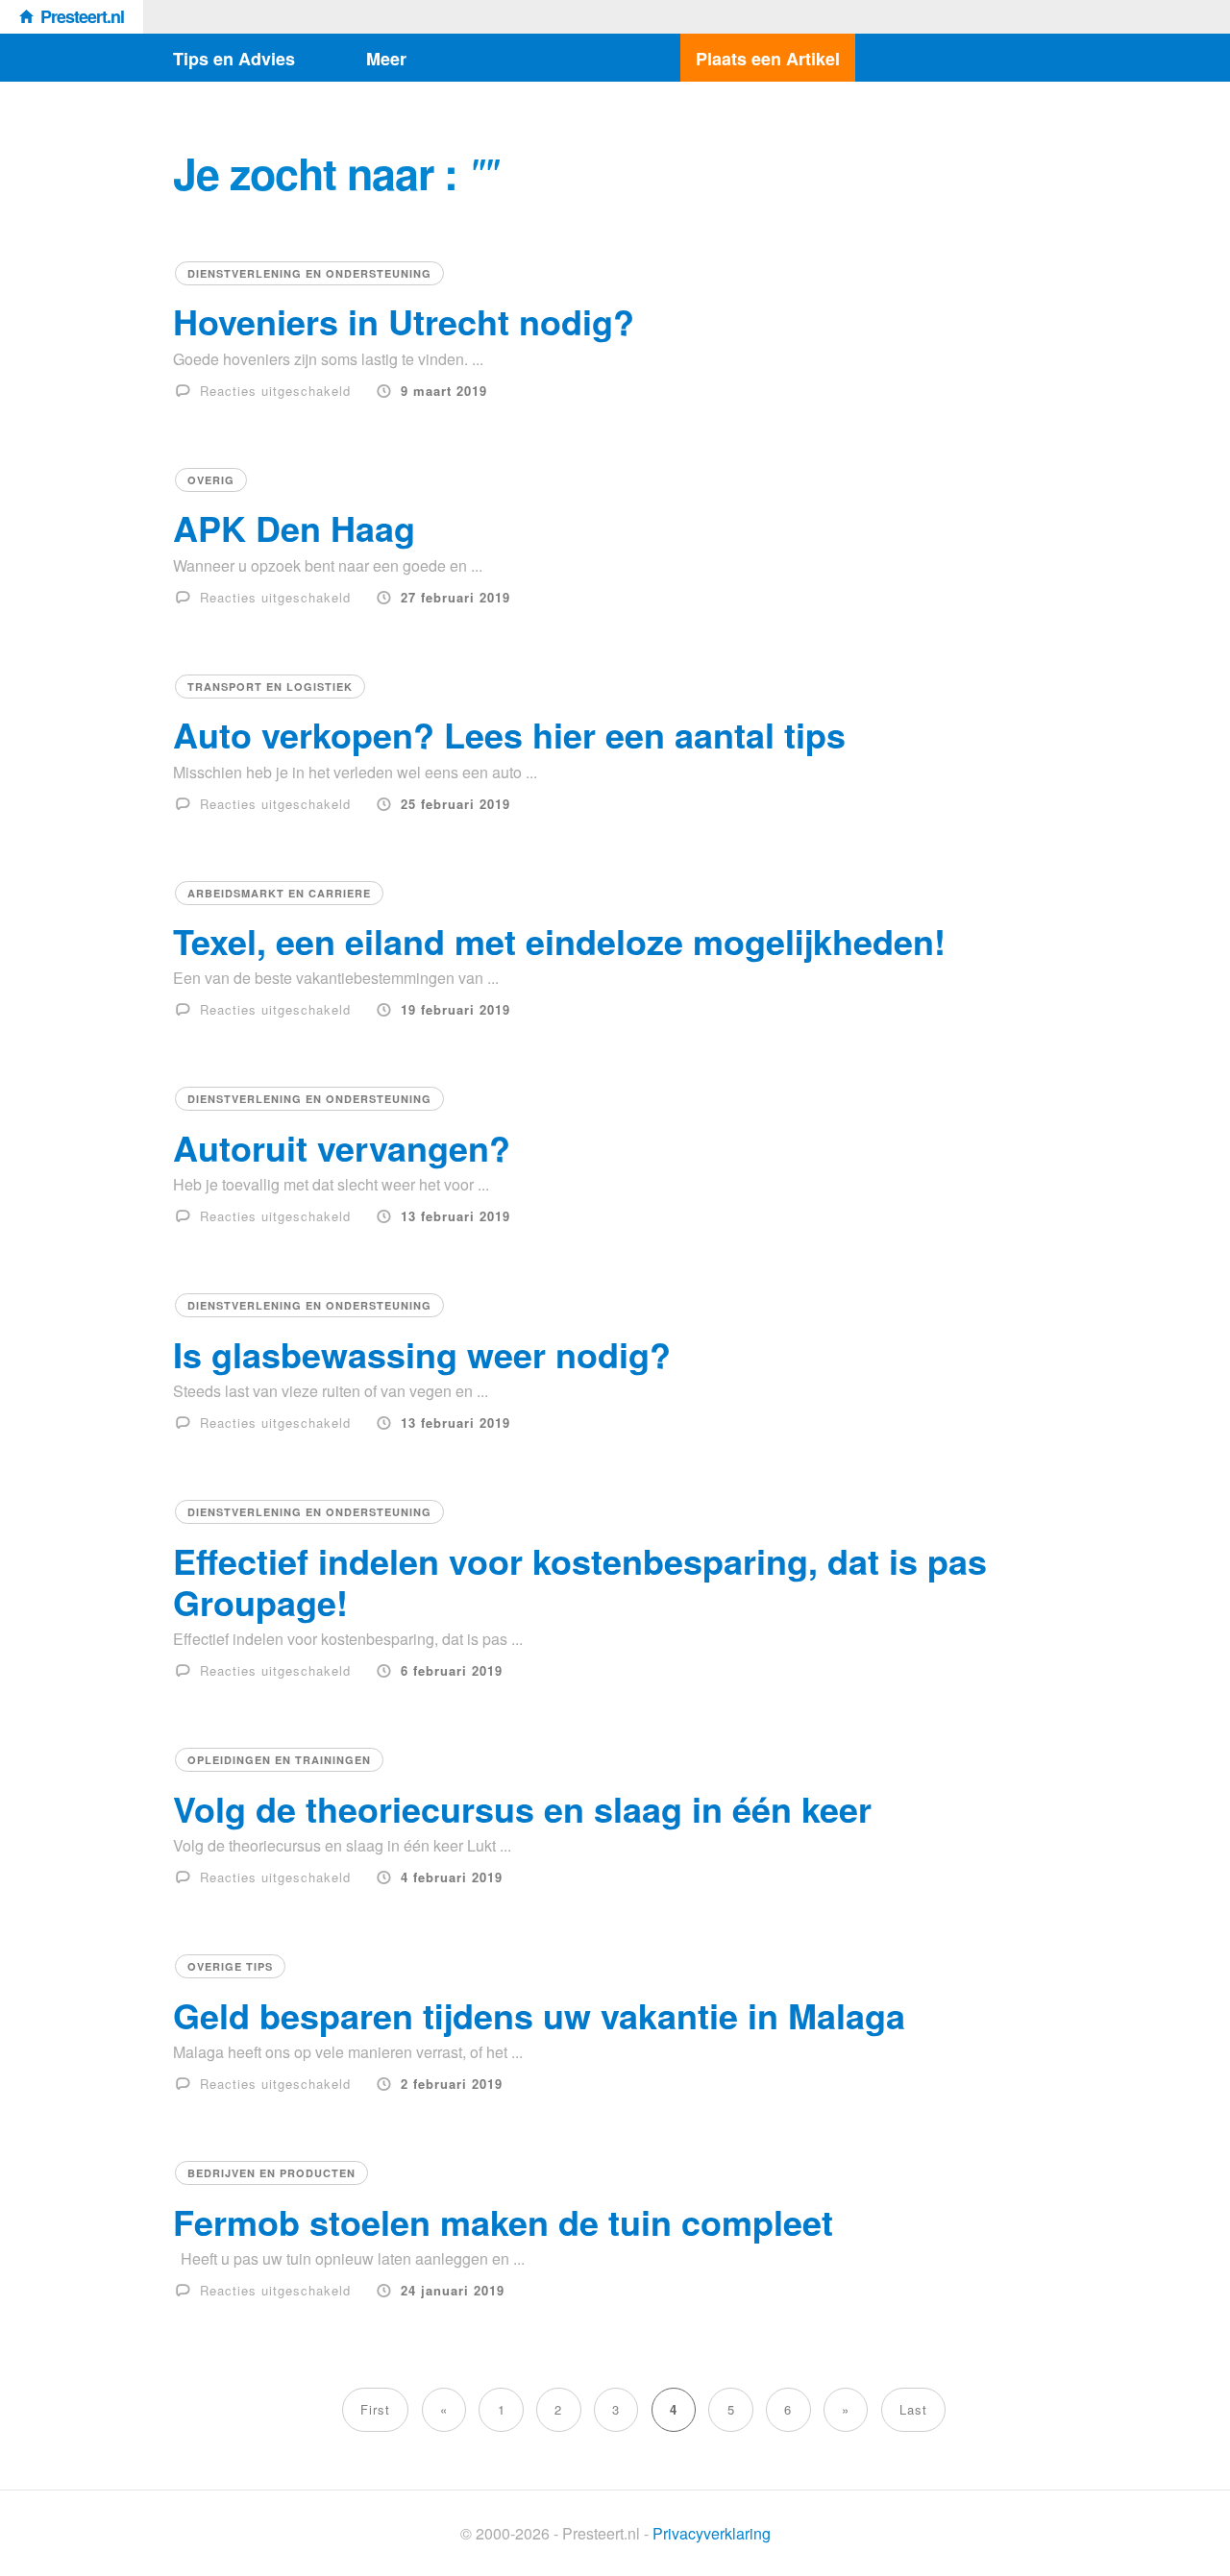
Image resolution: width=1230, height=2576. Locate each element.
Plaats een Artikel (768, 59)
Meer (386, 59)
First (375, 2409)
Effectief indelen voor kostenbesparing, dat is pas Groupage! (580, 1581)
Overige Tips (230, 1966)
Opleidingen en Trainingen (279, 1760)
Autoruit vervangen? (342, 1147)
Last (913, 2409)
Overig (211, 480)
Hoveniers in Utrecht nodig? (404, 321)
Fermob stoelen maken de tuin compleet (503, 2221)
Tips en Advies (234, 59)
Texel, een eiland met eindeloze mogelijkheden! (559, 941)
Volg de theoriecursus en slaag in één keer (522, 1808)
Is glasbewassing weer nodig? (422, 1354)
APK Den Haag (294, 527)
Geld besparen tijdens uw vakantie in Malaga (539, 2015)
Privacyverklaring (712, 2533)
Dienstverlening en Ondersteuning (309, 273)
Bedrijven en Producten (271, 2173)
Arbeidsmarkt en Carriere (279, 893)
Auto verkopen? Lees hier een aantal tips (509, 734)
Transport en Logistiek (270, 687)
